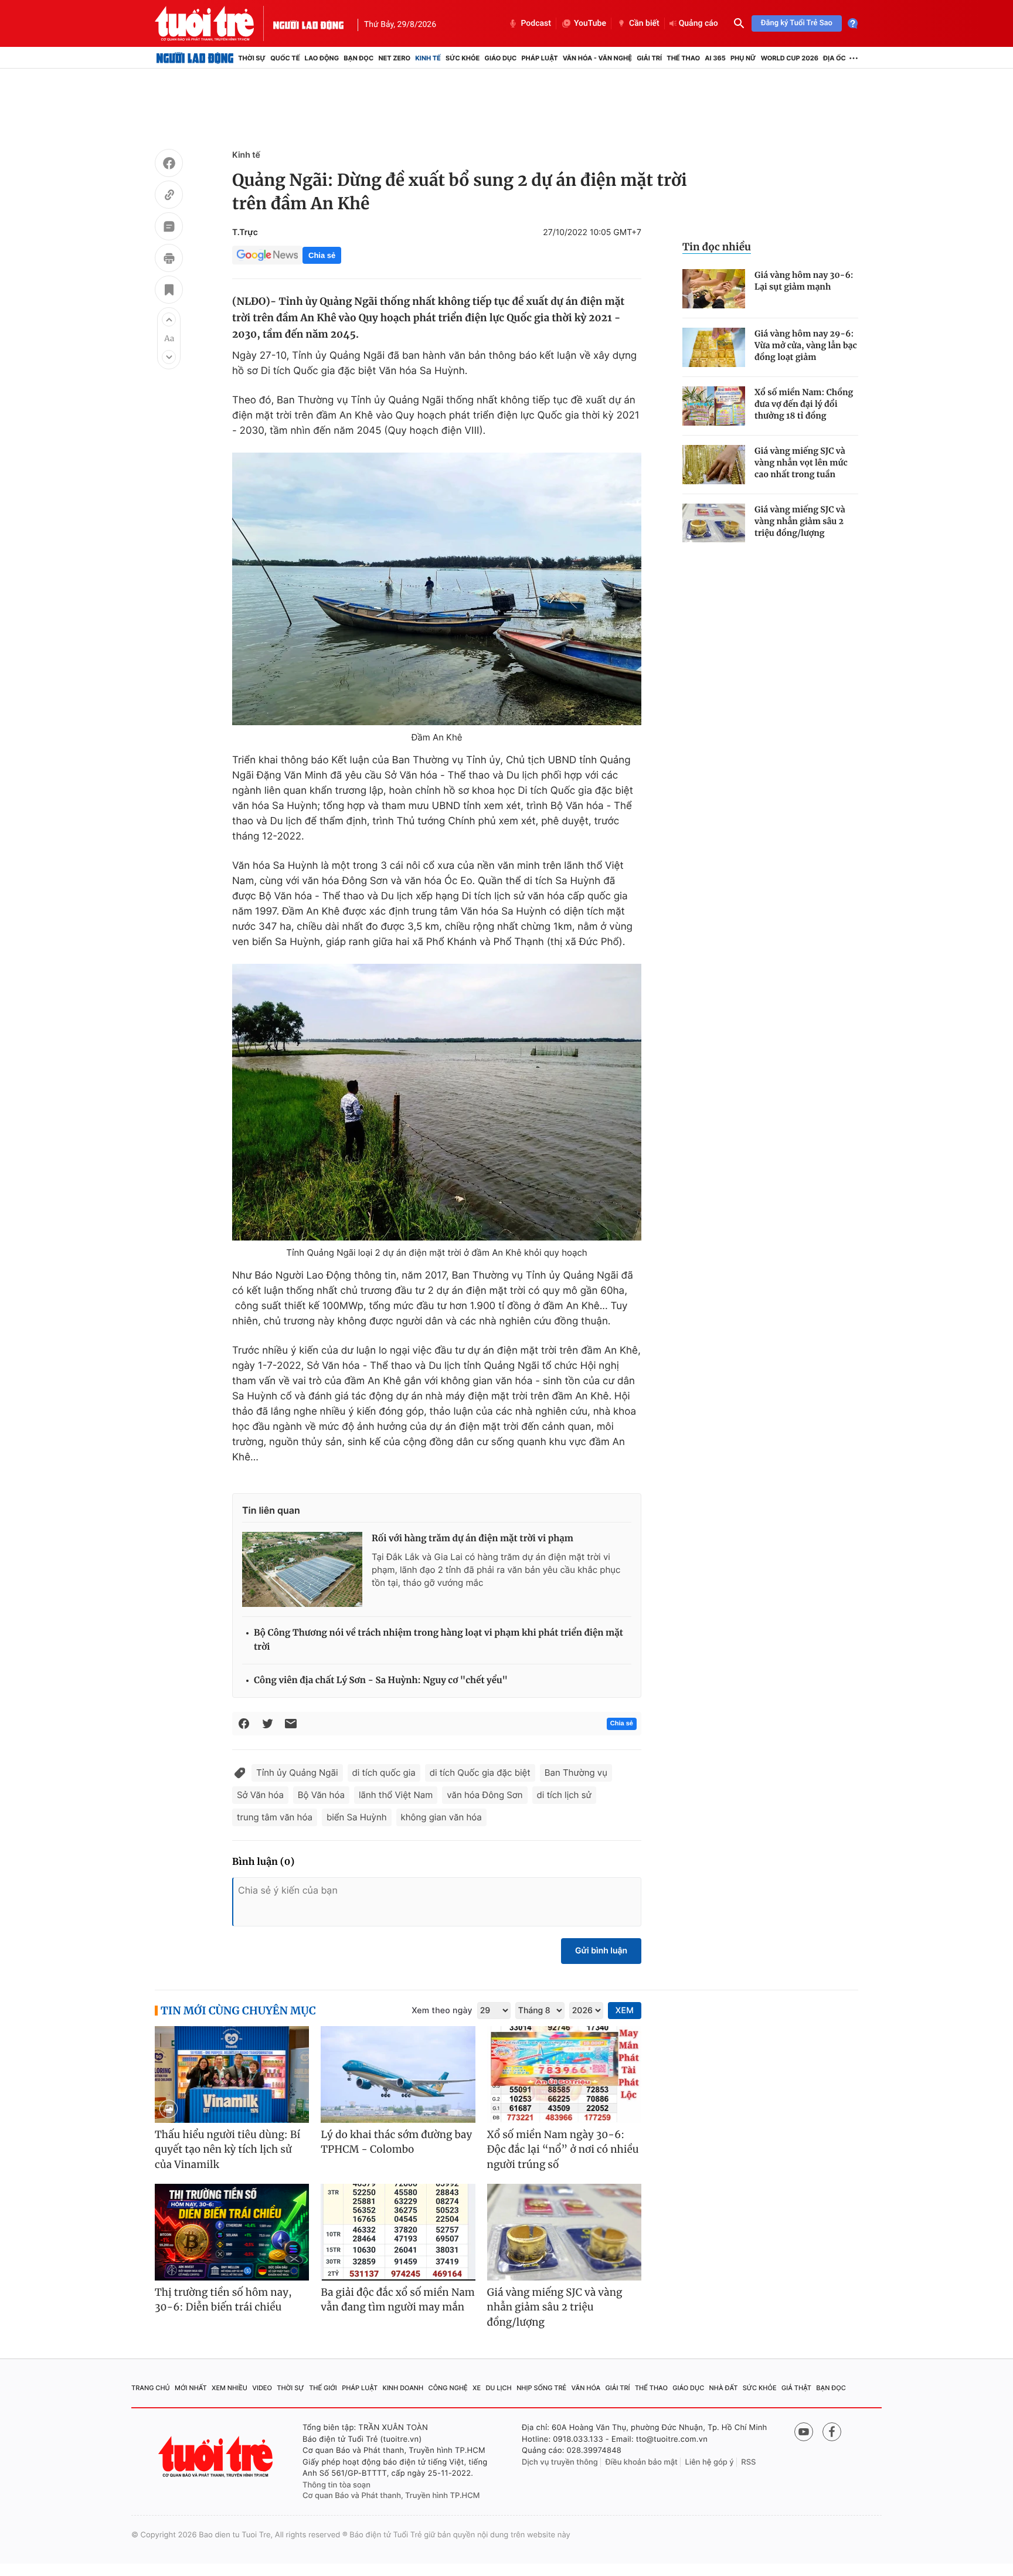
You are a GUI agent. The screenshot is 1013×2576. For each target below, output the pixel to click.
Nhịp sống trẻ (541, 2388)
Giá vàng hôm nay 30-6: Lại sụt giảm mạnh (804, 281)
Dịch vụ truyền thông (560, 2462)
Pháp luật (539, 58)
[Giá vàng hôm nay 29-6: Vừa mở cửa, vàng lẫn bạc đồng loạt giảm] (714, 347)
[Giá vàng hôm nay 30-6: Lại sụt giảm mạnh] (714, 289)
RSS (748, 2462)
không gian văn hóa (441, 1817)
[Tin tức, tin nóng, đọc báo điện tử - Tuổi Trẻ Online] (214, 23)
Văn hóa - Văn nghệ (597, 58)
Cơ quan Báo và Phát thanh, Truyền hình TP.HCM (391, 2496)
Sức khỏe (463, 58)
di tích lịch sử (564, 1795)
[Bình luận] (169, 228)
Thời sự (252, 58)
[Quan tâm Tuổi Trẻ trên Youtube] (804, 2432)
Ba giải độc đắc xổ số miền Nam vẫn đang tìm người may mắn (398, 2300)
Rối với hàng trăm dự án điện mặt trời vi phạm (472, 1539)
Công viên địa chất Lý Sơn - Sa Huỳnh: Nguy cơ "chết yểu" (381, 1680)
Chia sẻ (322, 255)
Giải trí (649, 58)
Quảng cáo (698, 23)
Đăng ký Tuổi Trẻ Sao (797, 23)
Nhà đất (724, 2388)
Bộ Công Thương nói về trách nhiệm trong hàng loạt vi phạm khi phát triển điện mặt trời (438, 1640)
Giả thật (796, 2388)
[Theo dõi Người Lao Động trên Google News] (267, 255)
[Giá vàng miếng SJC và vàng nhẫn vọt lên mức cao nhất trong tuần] (714, 465)
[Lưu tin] (169, 291)
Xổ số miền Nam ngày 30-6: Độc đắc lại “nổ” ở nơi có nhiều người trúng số (563, 2150)
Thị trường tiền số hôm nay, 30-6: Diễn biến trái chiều (223, 2300)
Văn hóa (586, 2388)
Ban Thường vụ (576, 1773)
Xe (477, 2388)
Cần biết (644, 23)
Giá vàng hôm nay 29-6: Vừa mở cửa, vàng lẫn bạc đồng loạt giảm (806, 345)
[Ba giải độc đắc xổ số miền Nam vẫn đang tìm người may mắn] (398, 2232)
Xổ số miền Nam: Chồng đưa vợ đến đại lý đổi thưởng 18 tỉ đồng (804, 404)
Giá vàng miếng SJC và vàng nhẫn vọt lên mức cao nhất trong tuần (801, 463)
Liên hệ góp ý (710, 2462)
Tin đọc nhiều (717, 247)
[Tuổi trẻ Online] (217, 2457)
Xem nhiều (230, 2388)
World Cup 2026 (790, 58)
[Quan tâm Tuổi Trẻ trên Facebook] (832, 2432)
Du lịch (498, 2388)
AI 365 (715, 58)
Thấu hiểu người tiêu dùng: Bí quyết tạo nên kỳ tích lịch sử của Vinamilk (227, 2150)
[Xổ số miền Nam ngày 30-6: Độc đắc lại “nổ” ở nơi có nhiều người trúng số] (564, 2074)
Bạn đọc (358, 58)
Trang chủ (151, 2388)
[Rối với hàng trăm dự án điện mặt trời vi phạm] (302, 1569)
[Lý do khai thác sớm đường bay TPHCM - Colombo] (398, 2074)
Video (262, 2388)
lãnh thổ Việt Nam (396, 1795)
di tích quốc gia (384, 1773)
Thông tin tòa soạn (336, 2485)
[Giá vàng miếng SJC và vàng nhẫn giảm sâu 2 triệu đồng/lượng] (714, 523)
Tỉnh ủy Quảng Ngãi (297, 1773)
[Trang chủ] (195, 58)
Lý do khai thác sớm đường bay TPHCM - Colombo (396, 2142)
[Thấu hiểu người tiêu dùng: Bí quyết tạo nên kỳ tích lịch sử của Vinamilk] (232, 2074)
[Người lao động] (308, 23)
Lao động (322, 58)
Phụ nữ (743, 58)
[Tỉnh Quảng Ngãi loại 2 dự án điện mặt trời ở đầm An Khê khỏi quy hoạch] (437, 1102)
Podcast (536, 23)
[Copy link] (169, 196)
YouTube (590, 23)
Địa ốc (834, 58)
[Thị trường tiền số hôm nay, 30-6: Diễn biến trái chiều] (232, 2232)
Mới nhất (191, 2388)
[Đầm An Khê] (437, 589)
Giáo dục (501, 58)
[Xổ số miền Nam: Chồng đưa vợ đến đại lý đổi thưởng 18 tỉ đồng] (714, 406)
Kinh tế (428, 58)
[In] (169, 260)
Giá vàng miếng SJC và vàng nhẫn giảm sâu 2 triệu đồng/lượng (800, 521)
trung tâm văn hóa (275, 1817)
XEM (625, 2011)
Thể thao (683, 58)
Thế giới (323, 2388)
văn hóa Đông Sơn (485, 1795)
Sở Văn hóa (260, 1795)
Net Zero (394, 58)
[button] (169, 320)
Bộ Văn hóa (321, 1795)
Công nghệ (448, 2388)
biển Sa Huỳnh (357, 1817)
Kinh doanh (403, 2388)
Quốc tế (285, 58)
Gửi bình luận (601, 1951)
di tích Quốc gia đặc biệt (480, 1773)
